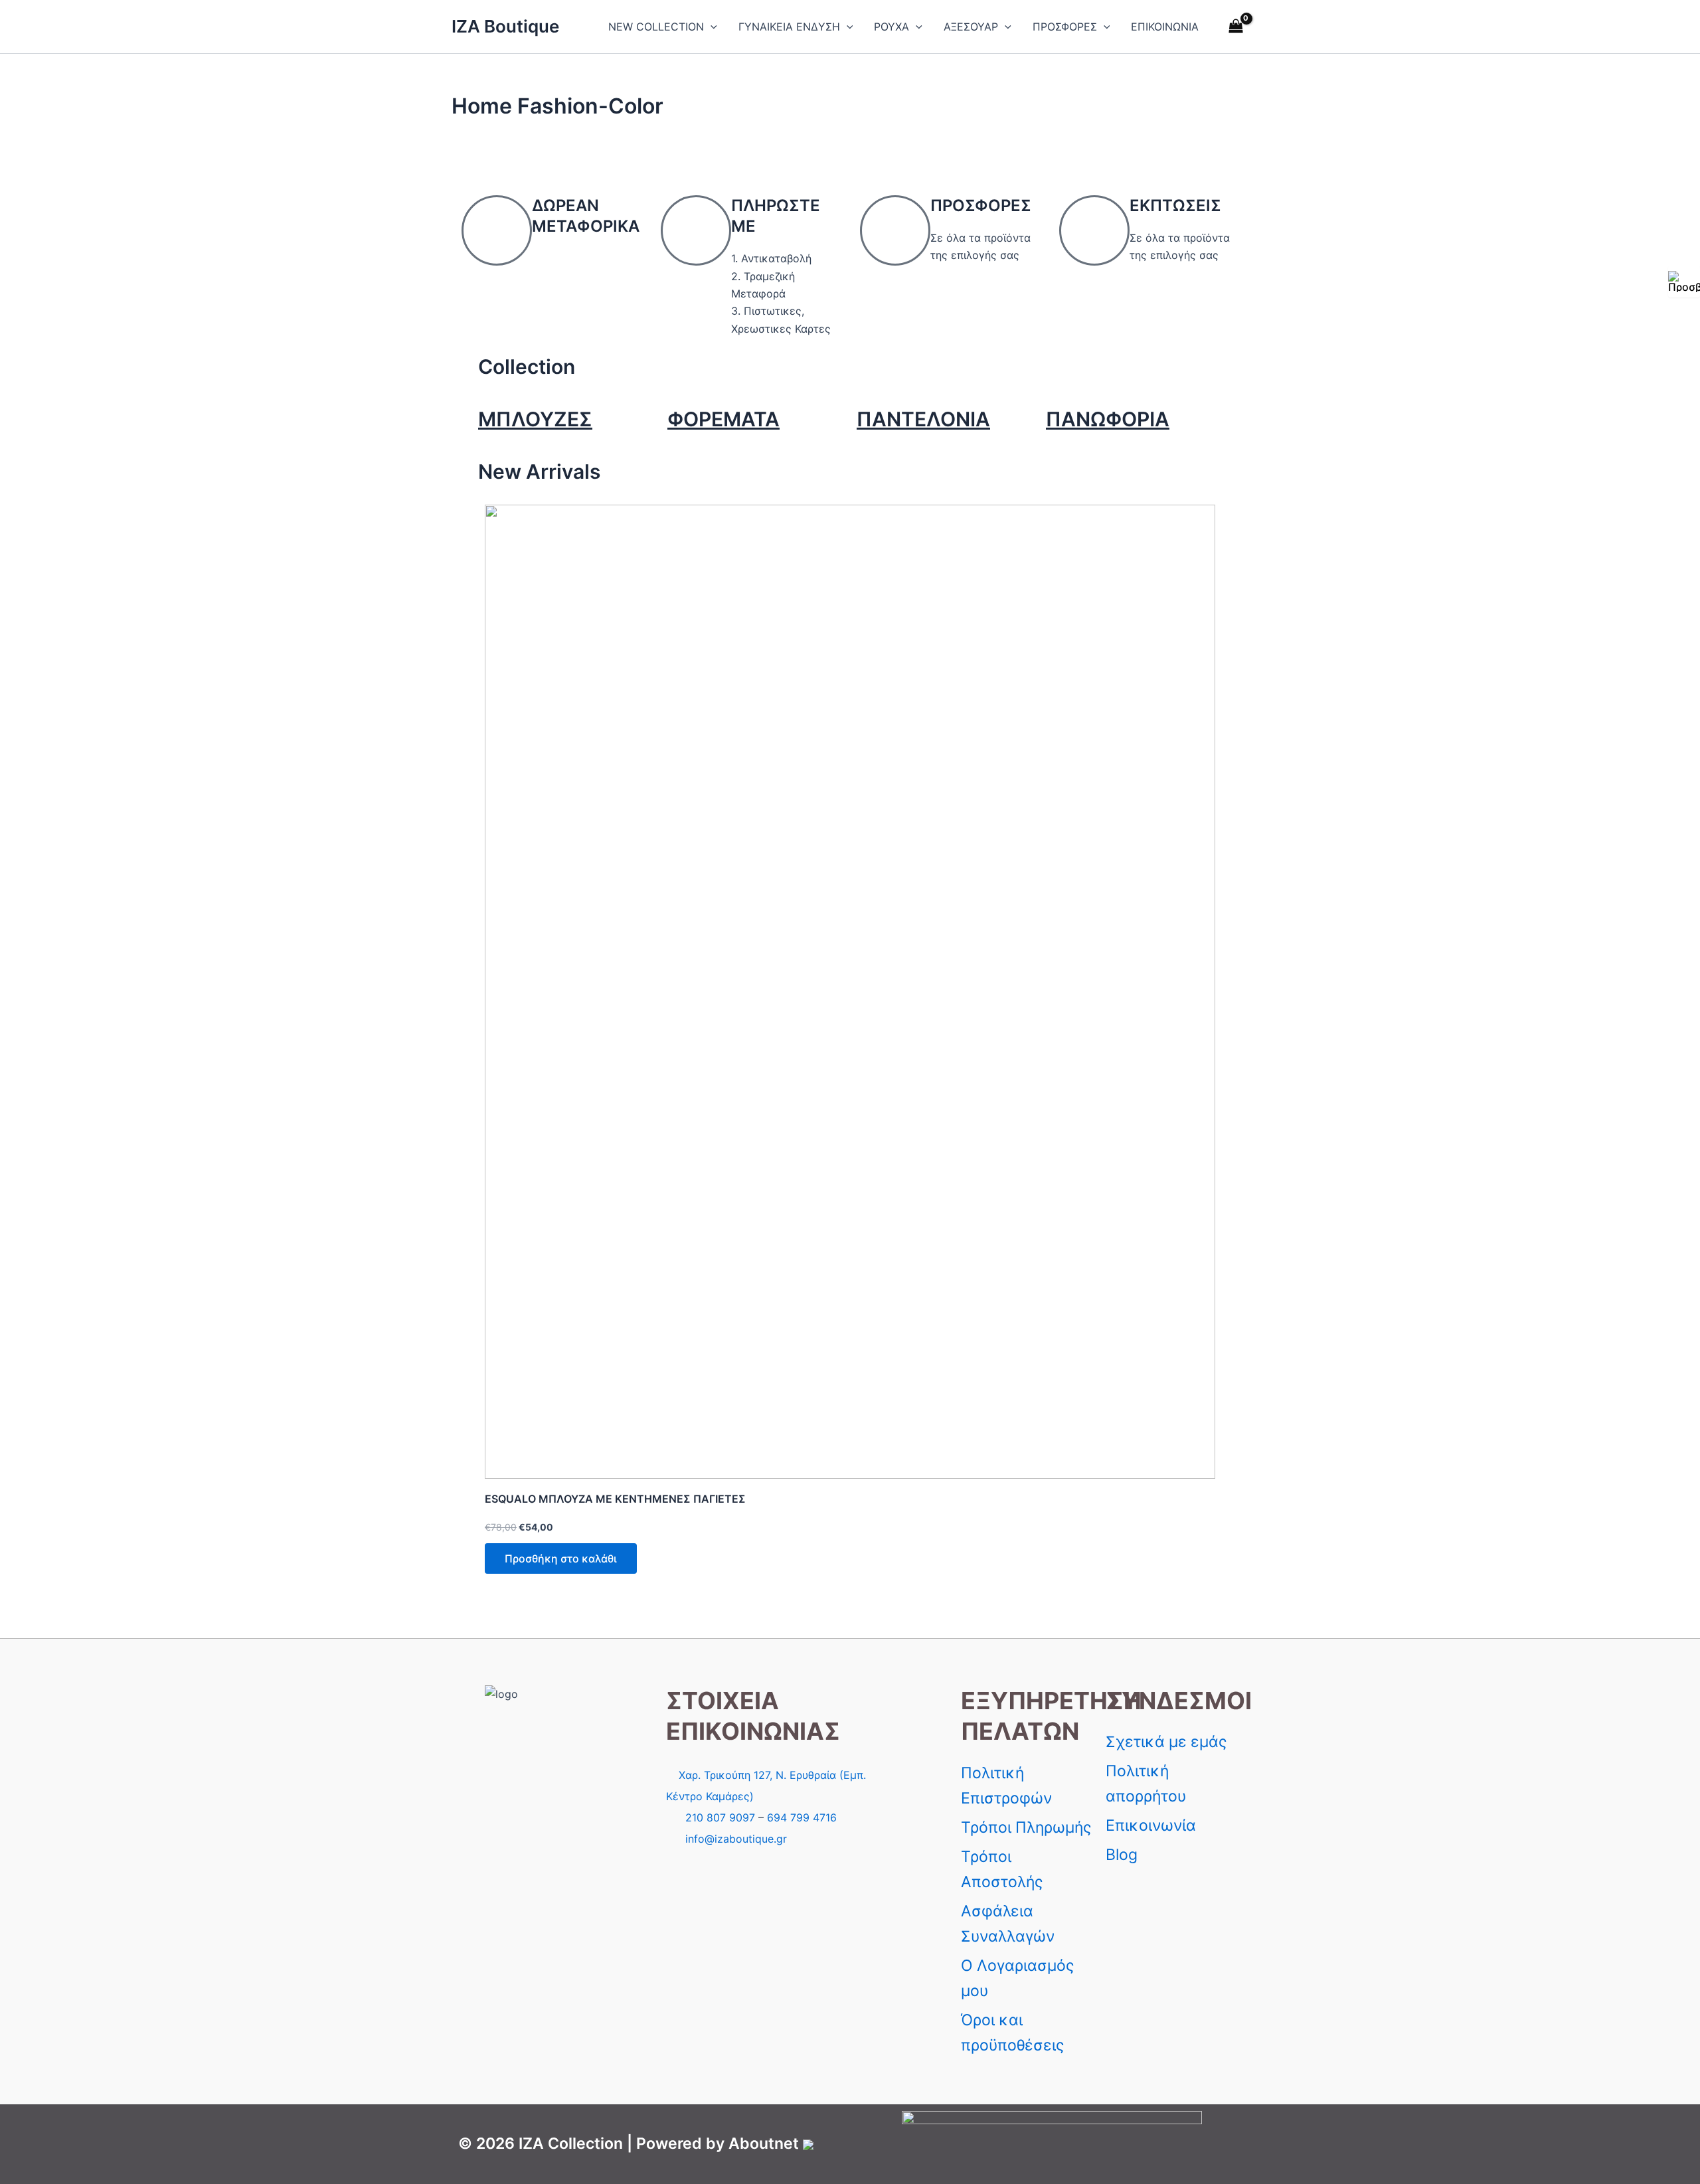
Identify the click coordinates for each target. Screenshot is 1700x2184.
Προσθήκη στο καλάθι (561, 1558)
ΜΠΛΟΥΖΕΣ (535, 419)
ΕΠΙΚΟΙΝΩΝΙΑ (1165, 27)
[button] (711, 27)
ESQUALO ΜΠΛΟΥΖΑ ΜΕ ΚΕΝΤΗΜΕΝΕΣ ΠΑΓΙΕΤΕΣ (615, 1499)
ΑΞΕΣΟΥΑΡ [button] (971, 27)
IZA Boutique (505, 26)
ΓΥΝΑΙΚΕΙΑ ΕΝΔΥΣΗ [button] (789, 27)
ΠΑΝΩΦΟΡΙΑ (1108, 419)
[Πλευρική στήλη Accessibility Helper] (1684, 282)
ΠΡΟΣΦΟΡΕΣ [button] (1065, 27)
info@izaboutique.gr (736, 1839)
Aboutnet (764, 2143)
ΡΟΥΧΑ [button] (892, 27)
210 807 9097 (720, 1817)
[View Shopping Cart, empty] (1235, 27)
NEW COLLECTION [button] (656, 27)
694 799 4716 (802, 1817)
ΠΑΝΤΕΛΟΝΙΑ (923, 419)
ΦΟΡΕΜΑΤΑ (723, 419)
